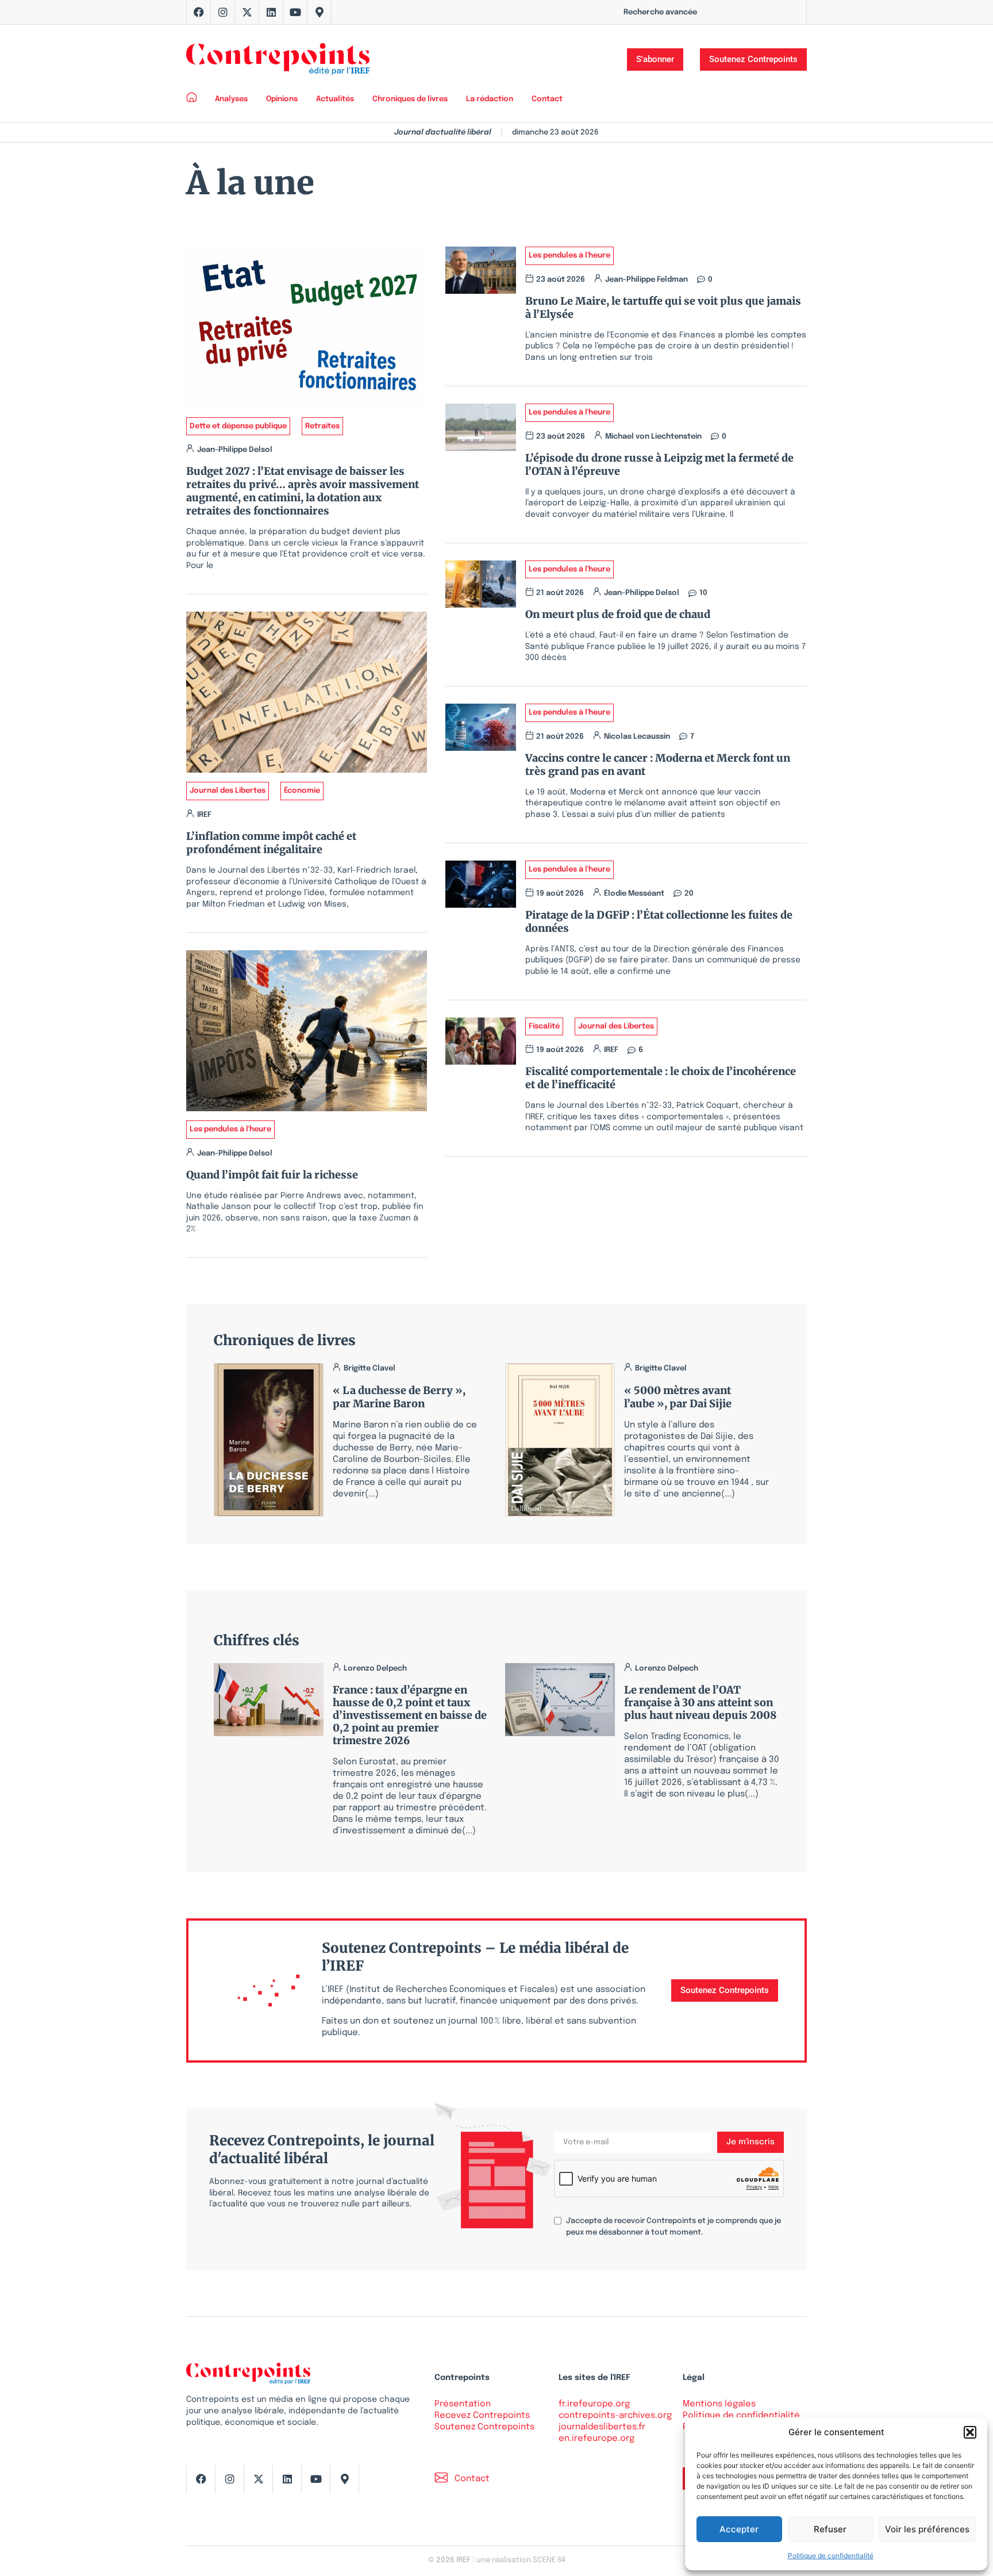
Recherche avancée (660, 12)
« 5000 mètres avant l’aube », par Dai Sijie (678, 1397)
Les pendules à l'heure (230, 1129)
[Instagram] (223, 12)
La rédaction (490, 99)
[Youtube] (295, 12)
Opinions (282, 99)
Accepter (739, 2529)
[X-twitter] (247, 12)
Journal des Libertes (228, 791)
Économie (302, 791)
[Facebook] (199, 12)
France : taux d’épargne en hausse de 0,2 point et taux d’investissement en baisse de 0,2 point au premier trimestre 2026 (410, 1715)
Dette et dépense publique (238, 426)
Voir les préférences (927, 2529)
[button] (970, 2432)
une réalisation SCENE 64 (521, 2560)
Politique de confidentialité (831, 2556)
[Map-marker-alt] (320, 12)
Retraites (322, 426)
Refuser (830, 2529)
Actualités (335, 99)
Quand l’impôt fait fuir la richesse (272, 1175)
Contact (547, 99)
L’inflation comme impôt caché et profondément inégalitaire (271, 843)
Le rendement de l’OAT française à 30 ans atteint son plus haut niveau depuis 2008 (700, 1702)
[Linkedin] (271, 12)
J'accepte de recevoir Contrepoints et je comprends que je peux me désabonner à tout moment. (673, 2227)
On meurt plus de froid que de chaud (618, 614)
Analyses (231, 99)
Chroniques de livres (410, 99)
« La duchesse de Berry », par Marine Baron (399, 1397)
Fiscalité (544, 1026)
